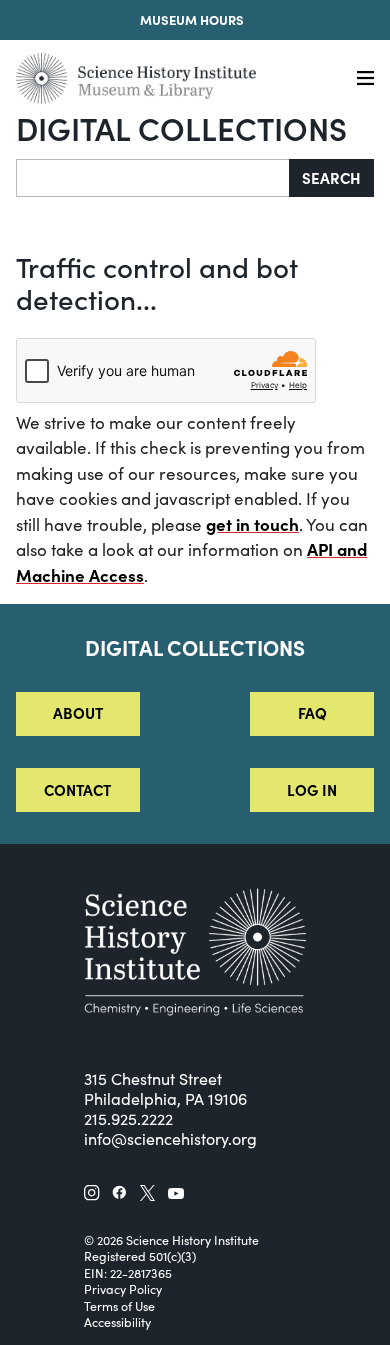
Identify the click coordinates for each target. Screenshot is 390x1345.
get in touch (252, 524)
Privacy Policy (123, 1289)
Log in (312, 789)
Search (331, 177)
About (78, 712)
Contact (77, 789)
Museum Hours (192, 19)
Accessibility (117, 1322)
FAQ (312, 712)
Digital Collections (181, 127)
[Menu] (365, 78)
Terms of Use (119, 1306)
